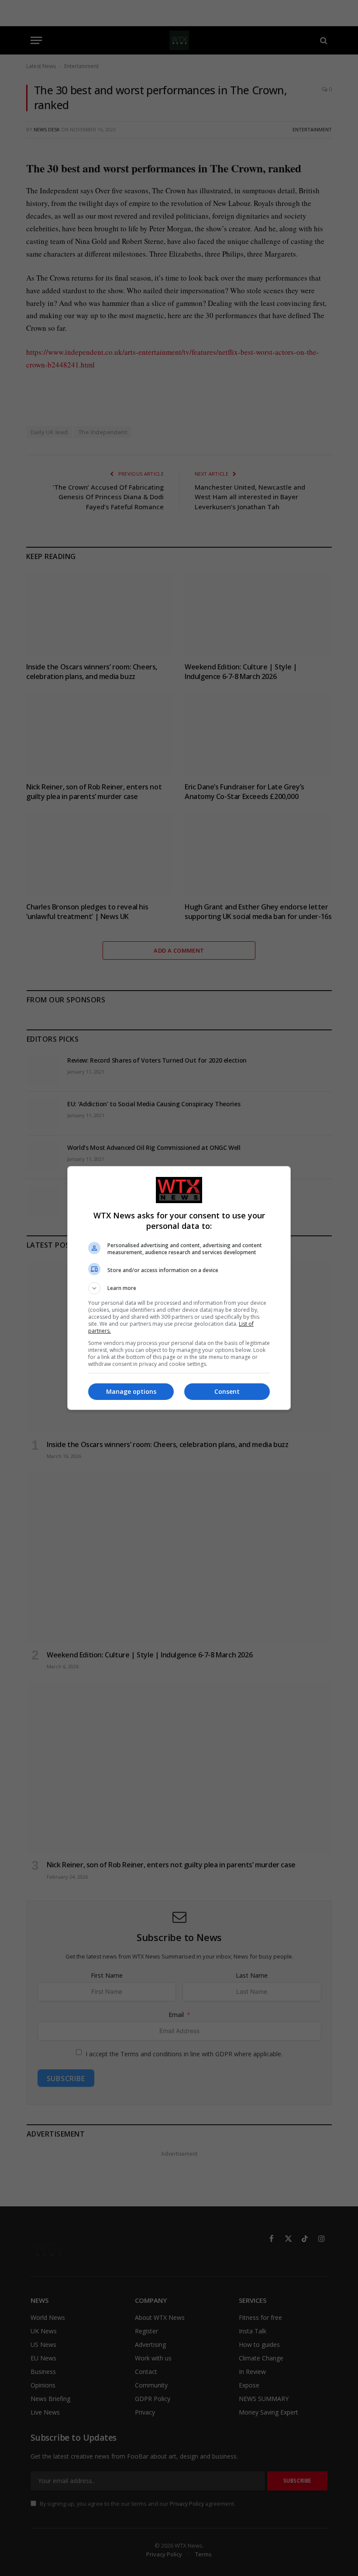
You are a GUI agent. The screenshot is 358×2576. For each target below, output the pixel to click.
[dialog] (179, 1288)
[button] (179, 1288)
